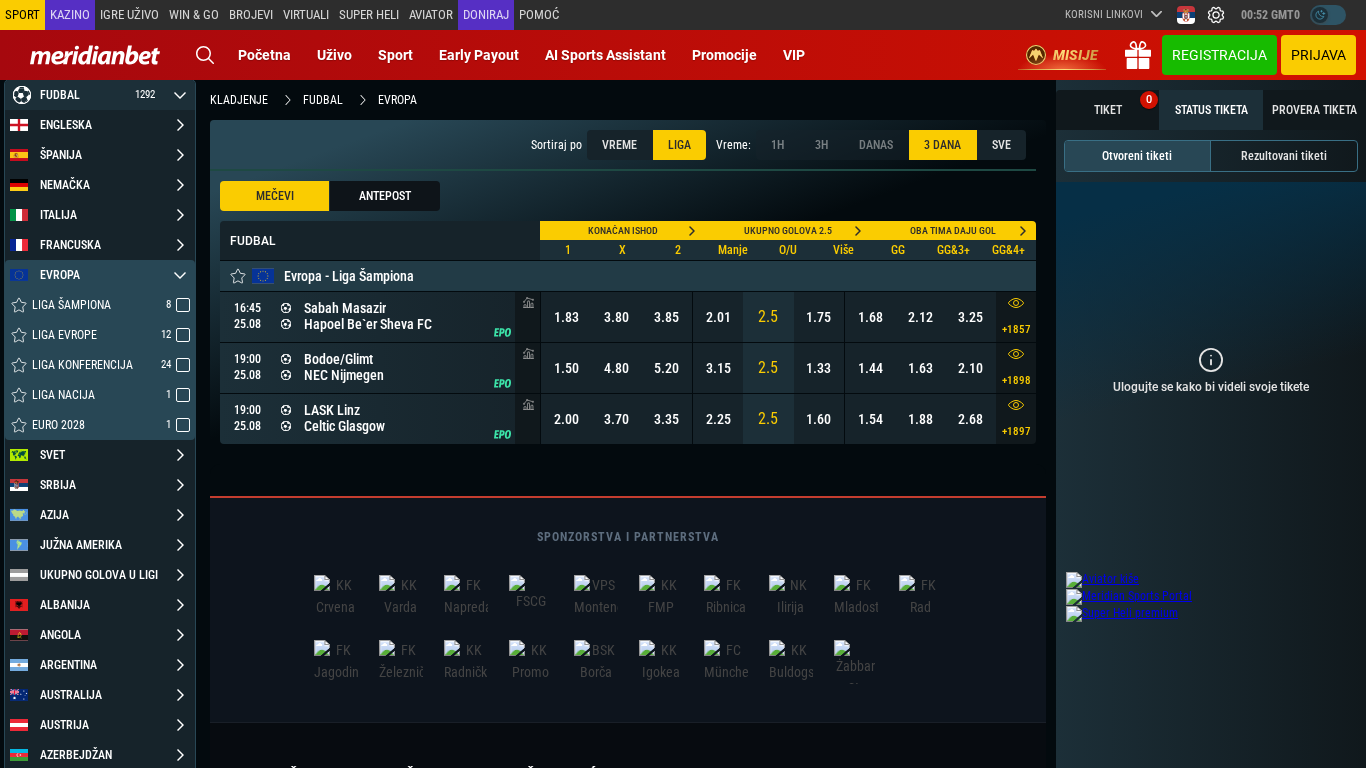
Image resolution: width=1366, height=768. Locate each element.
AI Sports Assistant (605, 55)
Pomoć (539, 14)
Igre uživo (129, 14)
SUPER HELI (369, 14)
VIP (794, 55)
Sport (395, 55)
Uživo (334, 55)
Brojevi (251, 14)
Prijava (1318, 55)
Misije (1075, 55)
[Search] (205, 55)
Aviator (431, 14)
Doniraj (486, 14)
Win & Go (194, 14)
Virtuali (306, 14)
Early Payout (479, 55)
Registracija (1219, 55)
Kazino (70, 14)
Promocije (724, 55)
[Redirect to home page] (95, 55)
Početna (264, 55)
